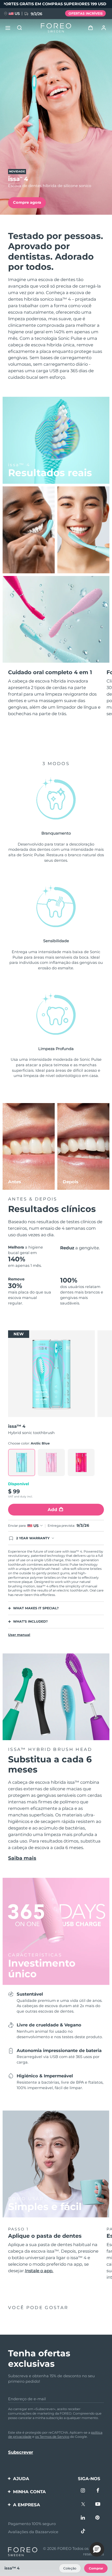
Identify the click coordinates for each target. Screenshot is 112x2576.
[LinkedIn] (83, 2518)
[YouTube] (98, 2505)
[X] (83, 2505)
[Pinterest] (98, 2518)
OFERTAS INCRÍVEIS (86, 13)
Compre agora (27, 202)
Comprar (96, 2568)
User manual (19, 1635)
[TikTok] (83, 2532)
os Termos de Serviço (52, 2437)
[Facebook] (98, 2491)
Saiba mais (22, 1858)
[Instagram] (83, 2491)
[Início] (56, 28)
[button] (97, 2549)
